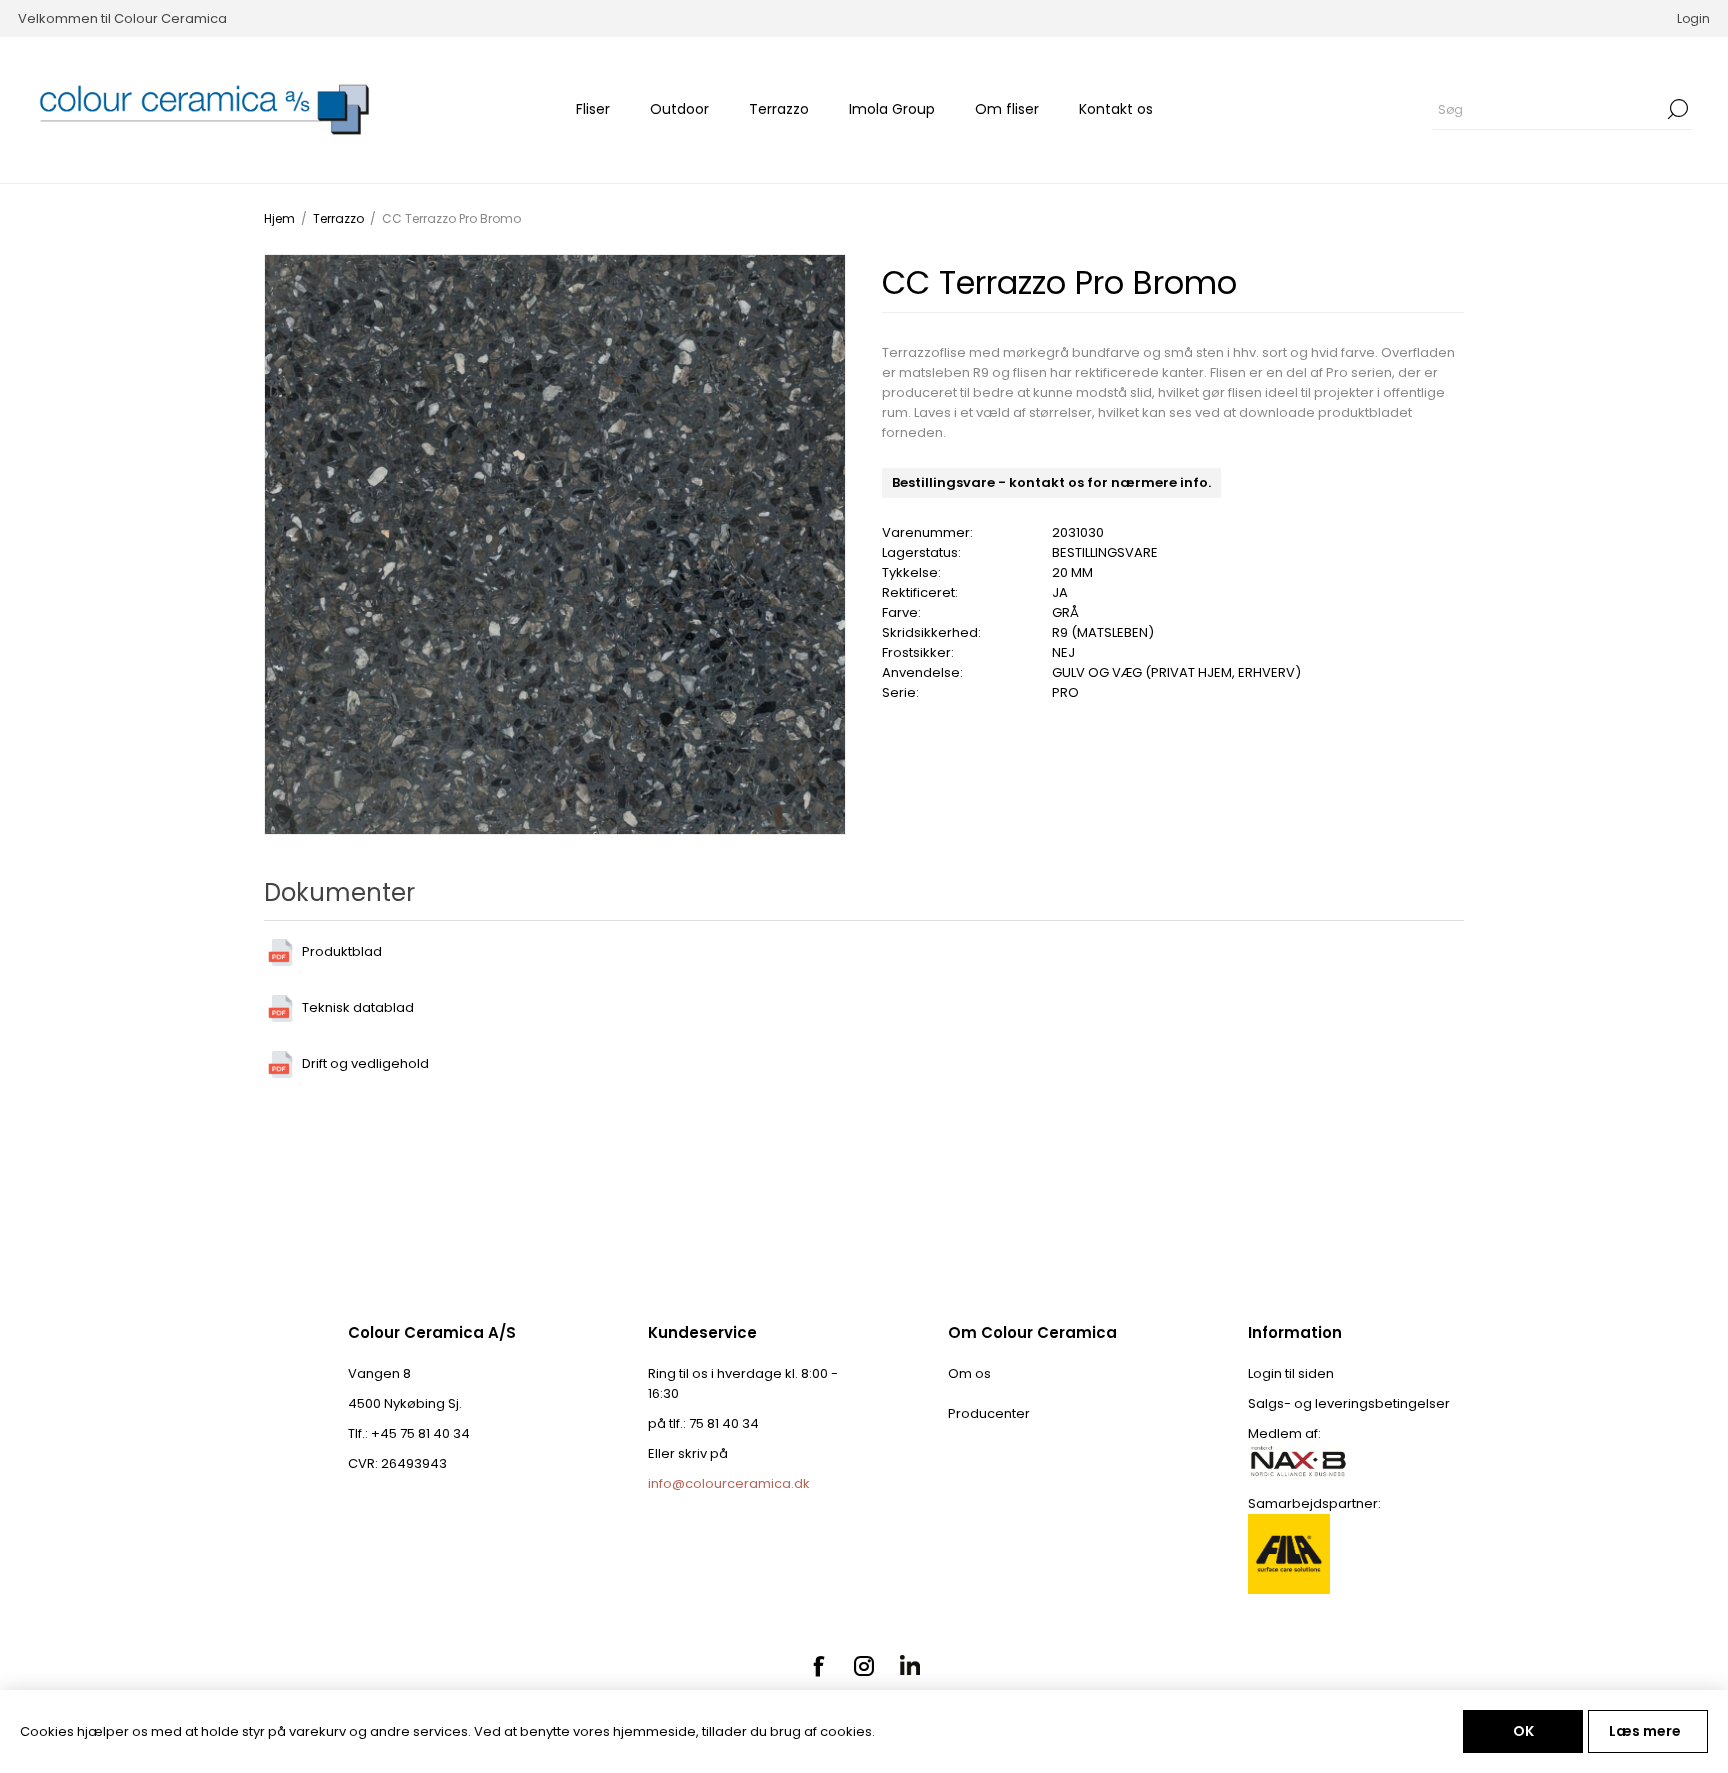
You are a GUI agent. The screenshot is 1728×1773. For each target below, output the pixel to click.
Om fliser (1007, 109)
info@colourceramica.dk (729, 1483)
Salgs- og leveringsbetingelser (1349, 1403)
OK (1523, 1731)
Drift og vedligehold (365, 1063)
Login (1693, 18)
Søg (1678, 109)
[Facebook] (818, 1666)
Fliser (593, 109)
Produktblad (342, 951)
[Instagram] (864, 1666)
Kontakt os (1116, 109)
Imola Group (892, 109)
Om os (969, 1373)
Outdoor (679, 109)
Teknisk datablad (358, 1007)
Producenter (989, 1413)
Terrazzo (779, 109)
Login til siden (1291, 1373)
